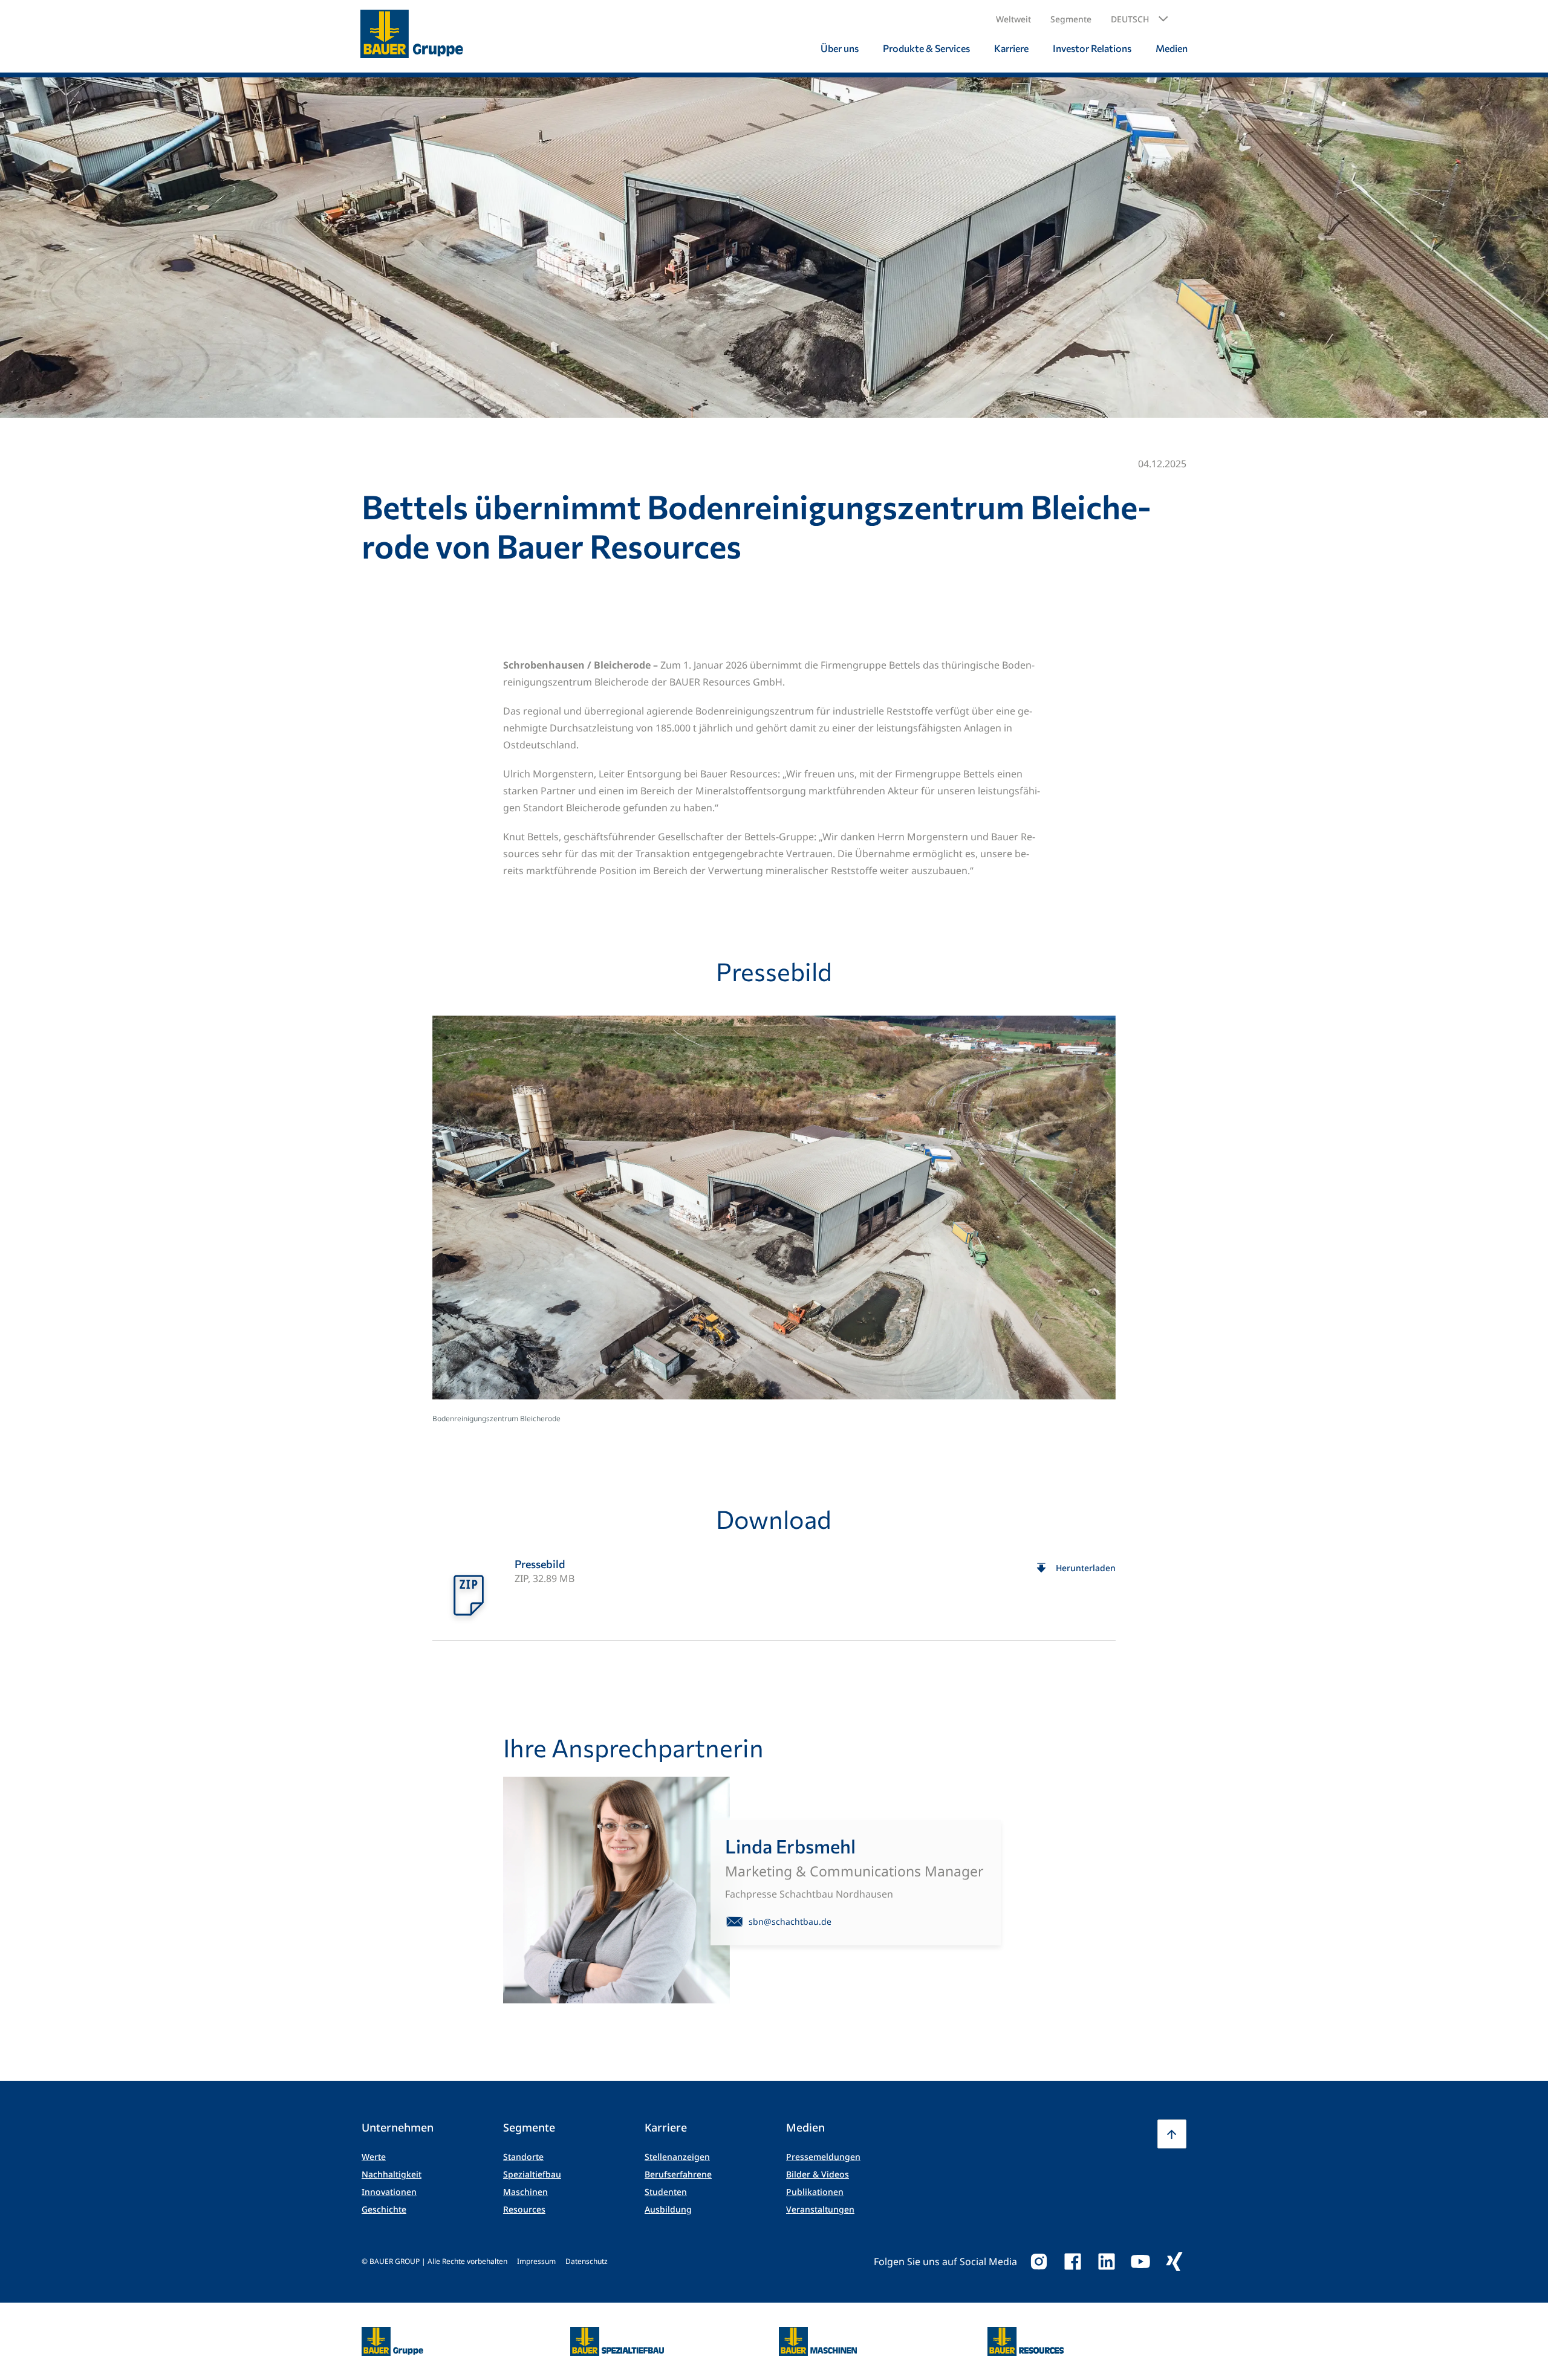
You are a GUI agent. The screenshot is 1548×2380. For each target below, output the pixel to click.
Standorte (523, 2157)
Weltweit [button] (1013, 19)
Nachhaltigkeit (392, 2174)
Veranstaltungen (820, 2209)
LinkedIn (1107, 2262)
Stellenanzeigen (677, 2157)
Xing (1174, 2262)
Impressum (536, 2261)
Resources (524, 2209)
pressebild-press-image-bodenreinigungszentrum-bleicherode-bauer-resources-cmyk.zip (774, 1594)
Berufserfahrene (678, 2174)
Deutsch (1130, 19)
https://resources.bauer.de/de (1026, 2334)
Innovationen (389, 2192)
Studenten (666, 2192)
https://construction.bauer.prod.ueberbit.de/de (617, 2334)
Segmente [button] (1071, 19)
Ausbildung (668, 2209)
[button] (1140, 19)
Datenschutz (587, 2261)
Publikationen (815, 2192)
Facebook (1073, 2262)
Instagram (1039, 2262)
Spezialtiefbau (532, 2174)
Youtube (1140, 2262)
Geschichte (384, 2209)
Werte (374, 2157)
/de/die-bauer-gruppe (379, 2342)
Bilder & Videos (818, 2174)
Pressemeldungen (823, 2157)
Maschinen (525, 2192)
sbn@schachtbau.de (790, 1921)
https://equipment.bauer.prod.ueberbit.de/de (818, 2334)
